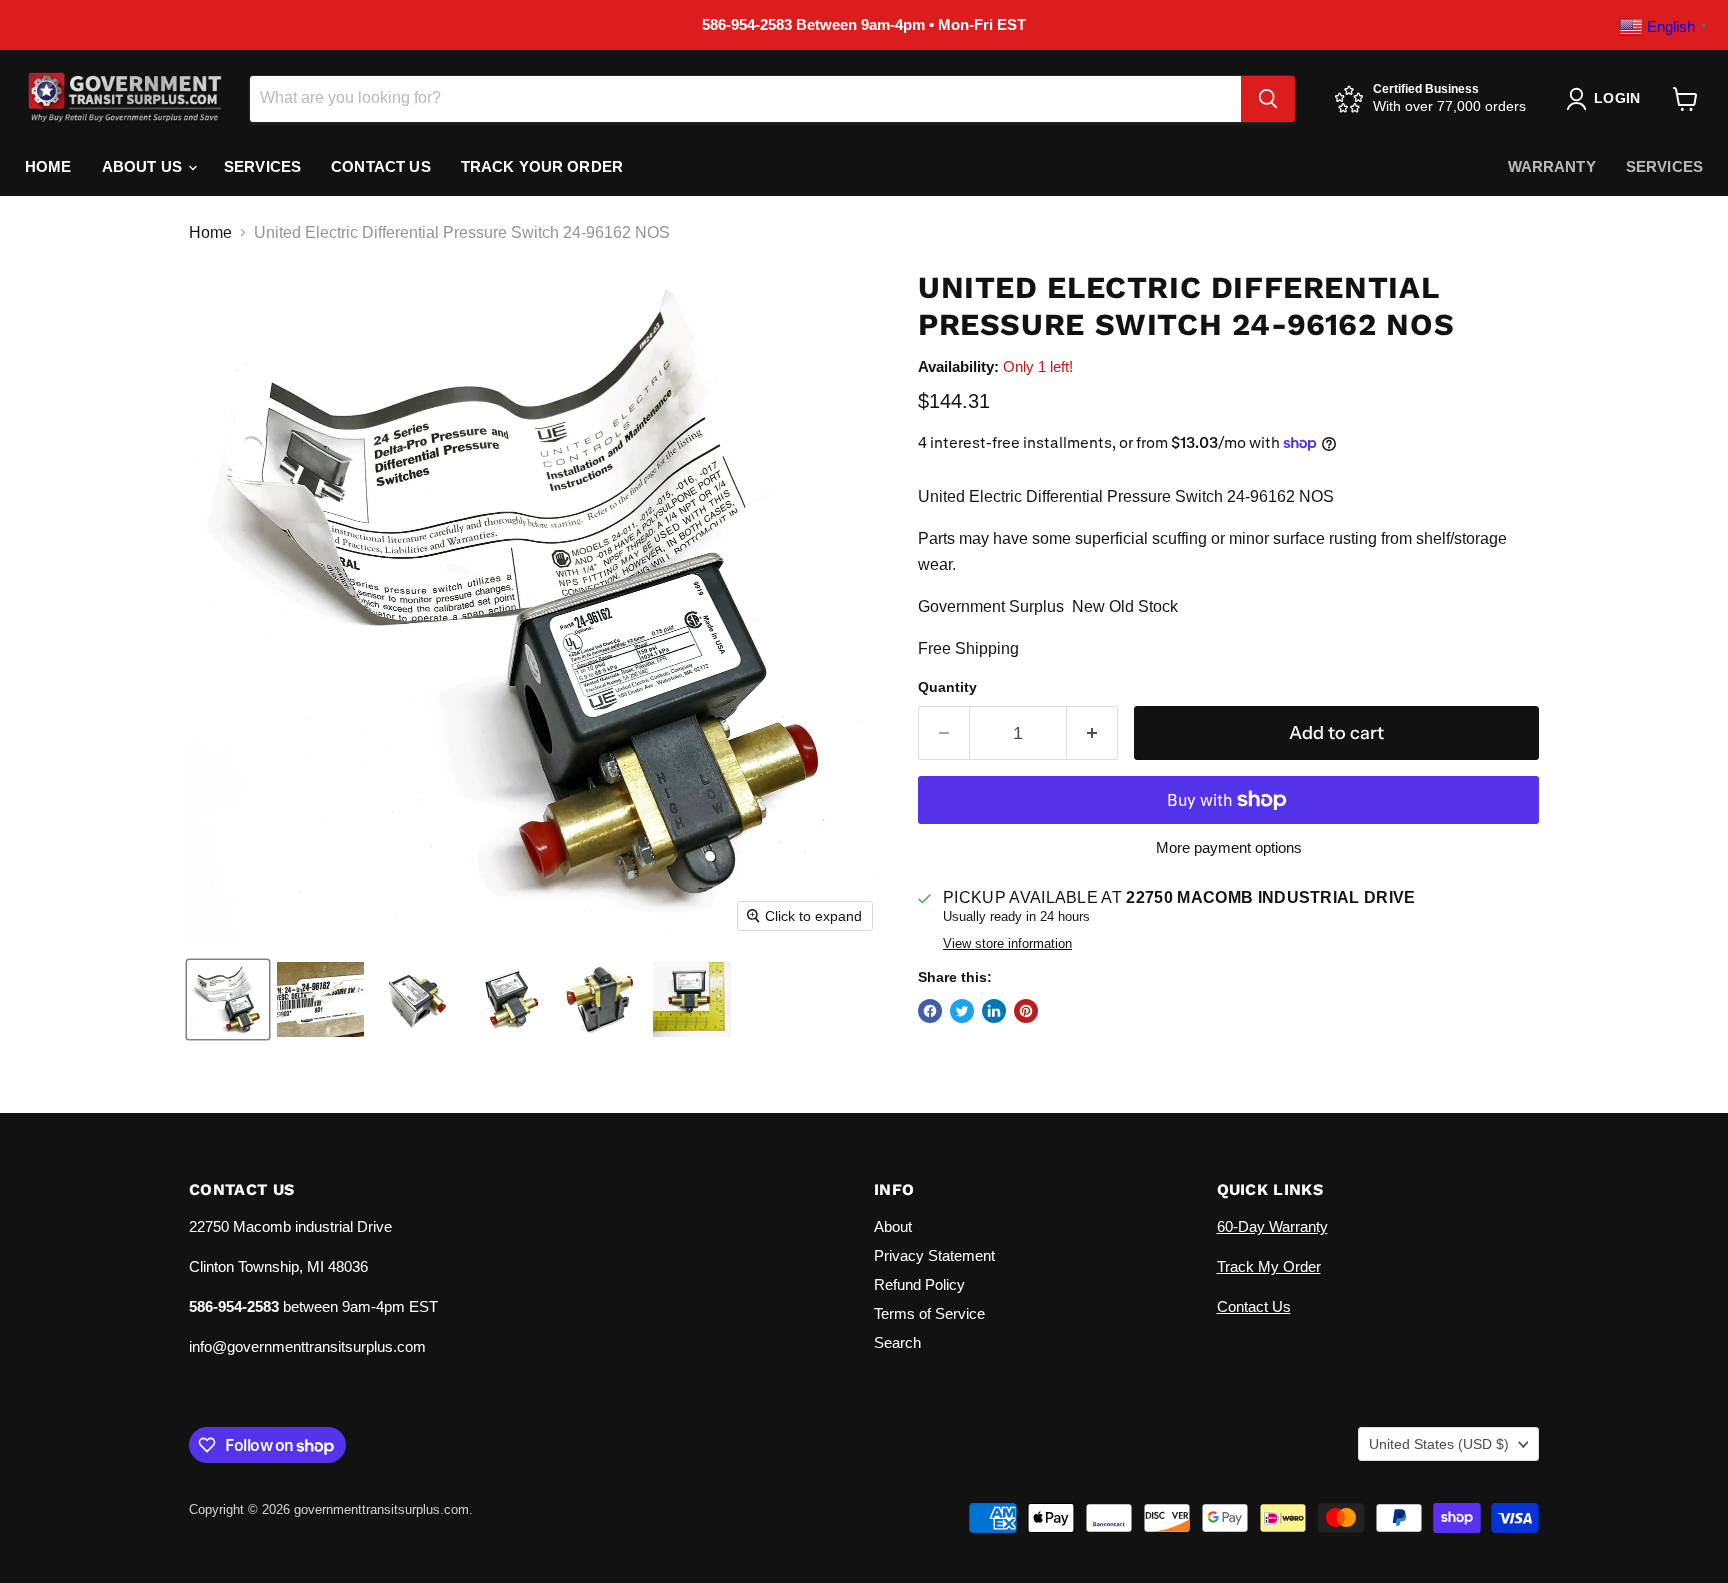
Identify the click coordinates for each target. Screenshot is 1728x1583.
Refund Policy (919, 1284)
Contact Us (381, 166)
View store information (1007, 944)
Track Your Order (542, 166)
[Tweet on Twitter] (962, 1011)
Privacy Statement (934, 1255)
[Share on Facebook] (930, 1011)
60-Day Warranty (1272, 1226)
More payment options (1229, 847)
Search (897, 1342)
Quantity (947, 687)
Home (48, 166)
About (893, 1226)
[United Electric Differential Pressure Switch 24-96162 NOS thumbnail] (228, 999)
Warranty (1552, 166)
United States (1439, 1444)
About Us (144, 166)
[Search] (1268, 99)
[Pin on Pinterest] (1026, 1011)
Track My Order (1269, 1266)
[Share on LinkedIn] (994, 1011)
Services (262, 166)
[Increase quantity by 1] (1092, 733)
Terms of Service (929, 1313)
